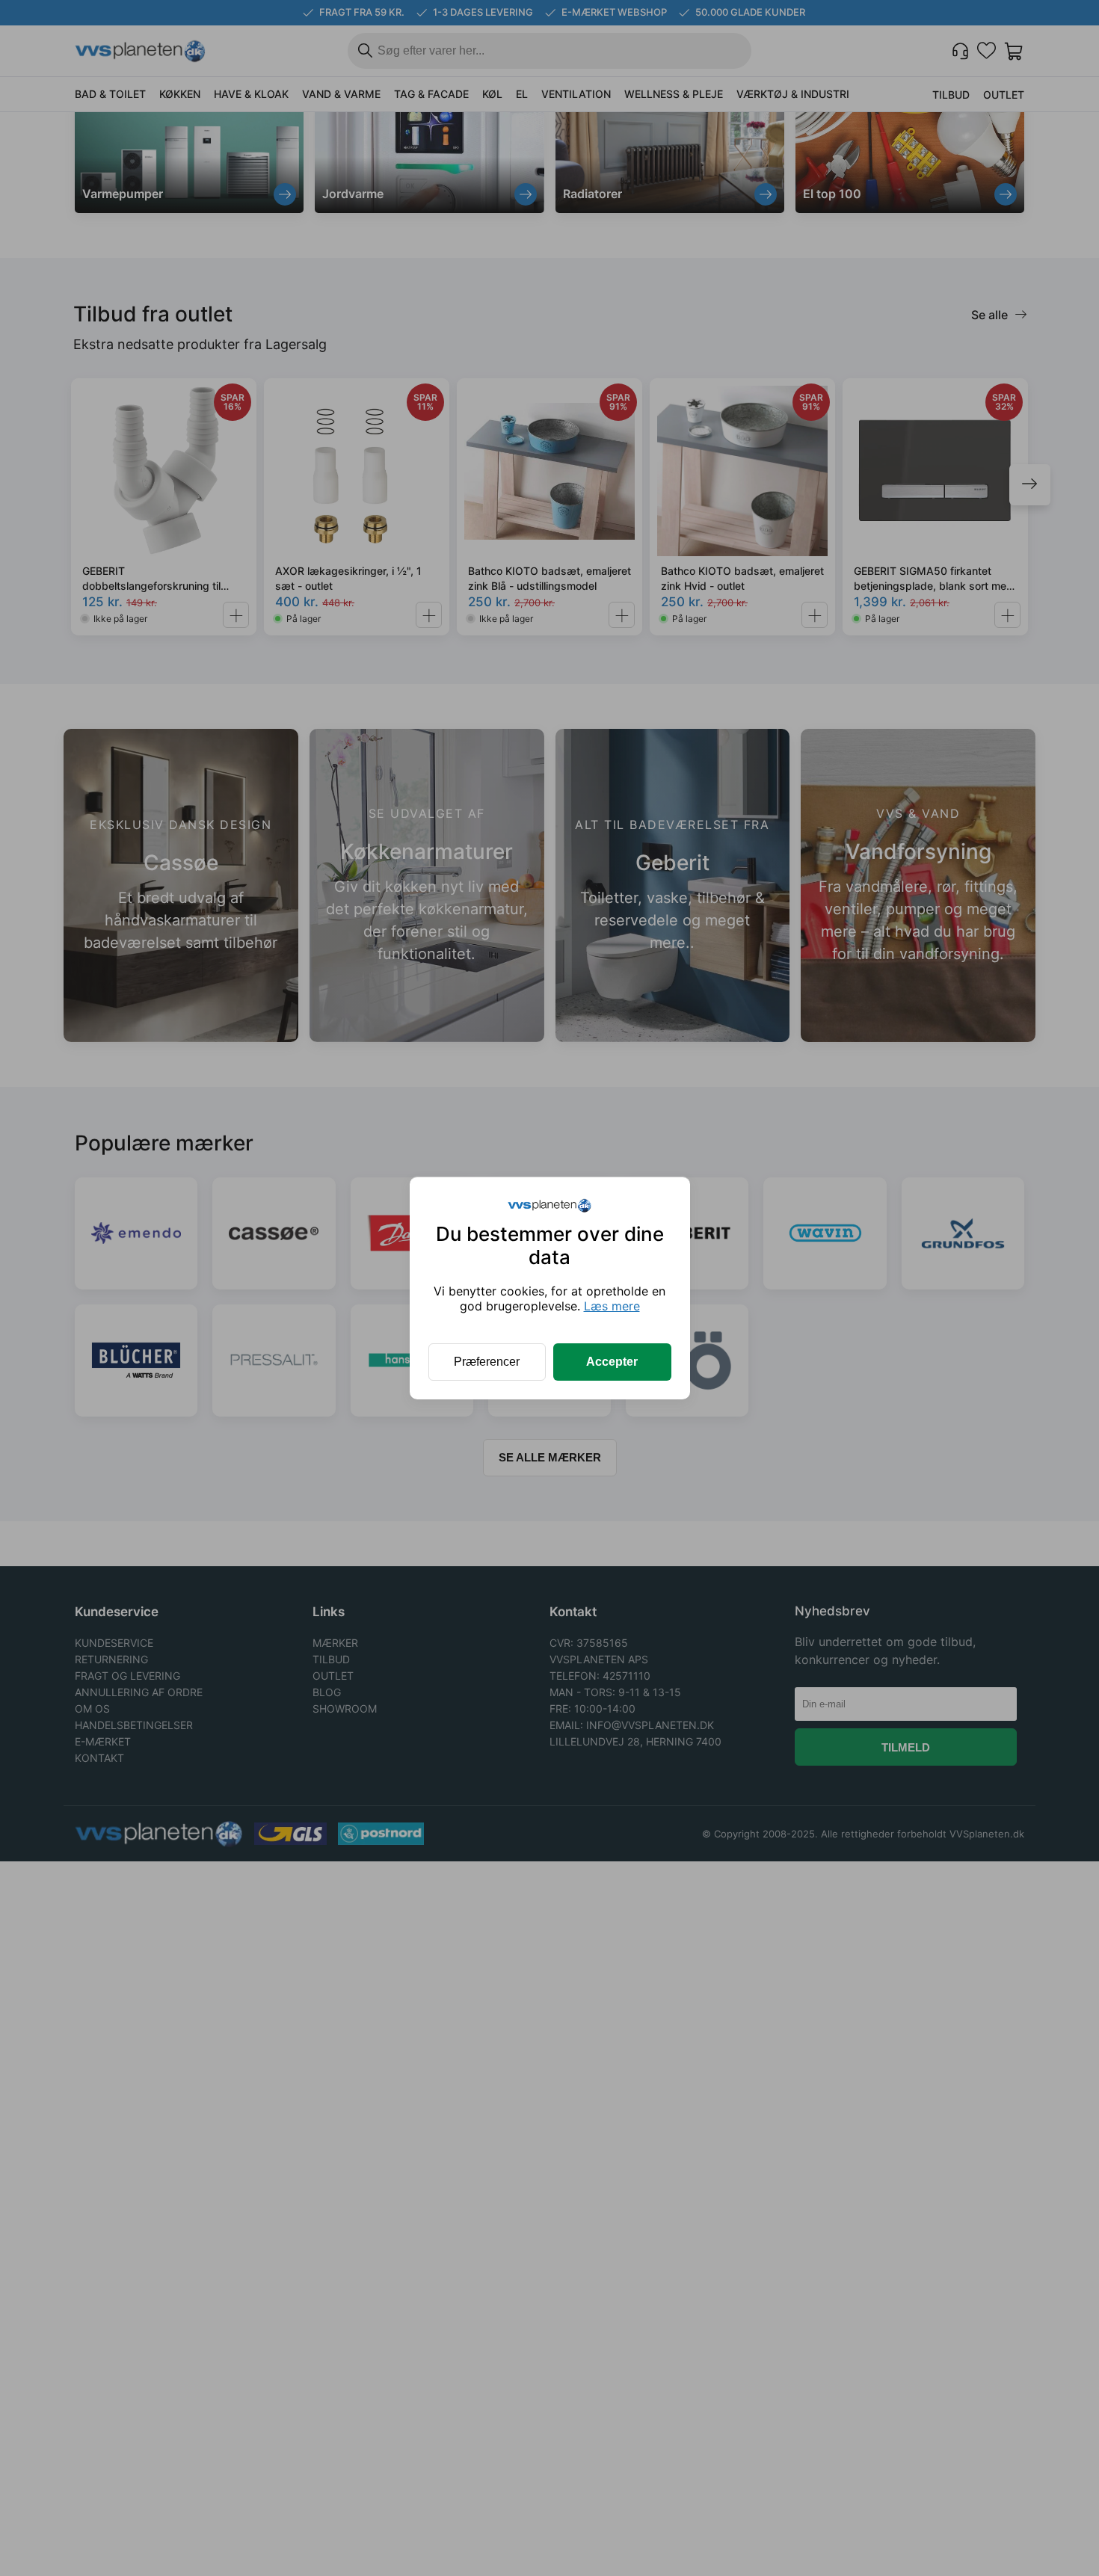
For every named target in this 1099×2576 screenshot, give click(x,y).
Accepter (612, 1362)
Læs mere (612, 1306)
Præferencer (487, 1362)
